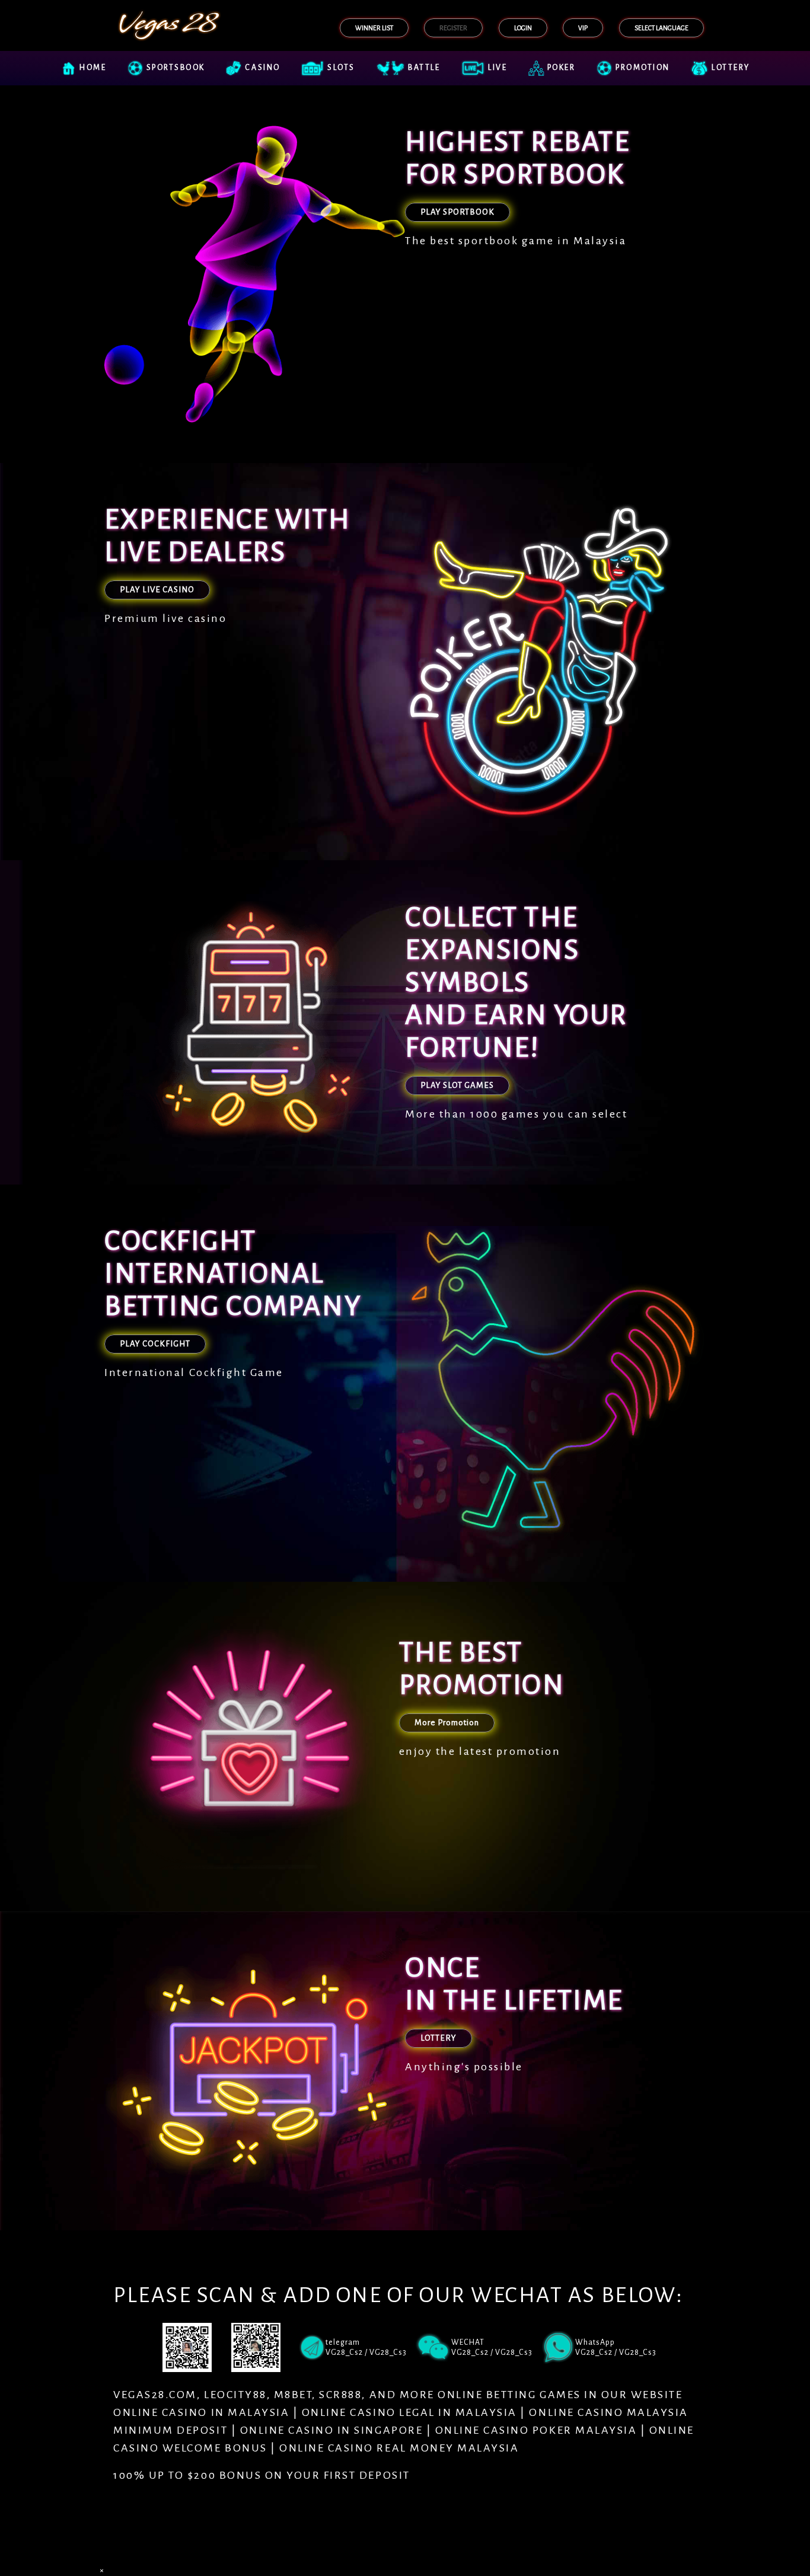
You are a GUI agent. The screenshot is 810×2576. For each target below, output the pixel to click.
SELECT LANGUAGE (661, 28)
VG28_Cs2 (594, 2352)
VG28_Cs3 (638, 2352)
